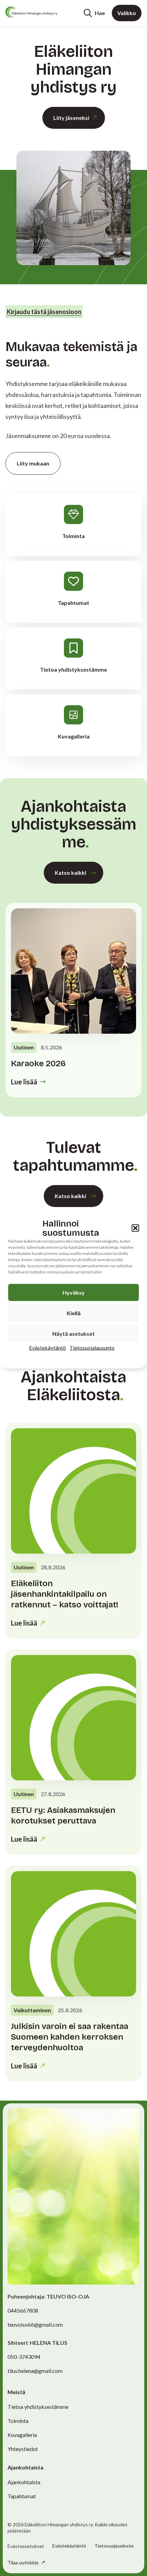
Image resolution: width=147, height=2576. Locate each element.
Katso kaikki (70, 873)
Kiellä (74, 1313)
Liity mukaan (33, 463)
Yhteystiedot (23, 2449)
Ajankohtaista (24, 2482)
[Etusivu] (31, 12)
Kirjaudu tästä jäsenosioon (44, 312)
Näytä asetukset (73, 1333)
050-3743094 (24, 2357)
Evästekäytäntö (48, 1347)
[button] (135, 1228)
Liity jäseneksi (71, 118)
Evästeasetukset (26, 2546)
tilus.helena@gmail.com (35, 2371)
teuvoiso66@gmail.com (35, 2324)
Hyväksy (74, 1292)
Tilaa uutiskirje (24, 2562)
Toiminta (18, 2421)
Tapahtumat (22, 2496)
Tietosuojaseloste (114, 2546)
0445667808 (23, 2310)
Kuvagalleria (22, 2435)
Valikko (127, 13)
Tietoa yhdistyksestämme (38, 2407)
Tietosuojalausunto (92, 1347)
